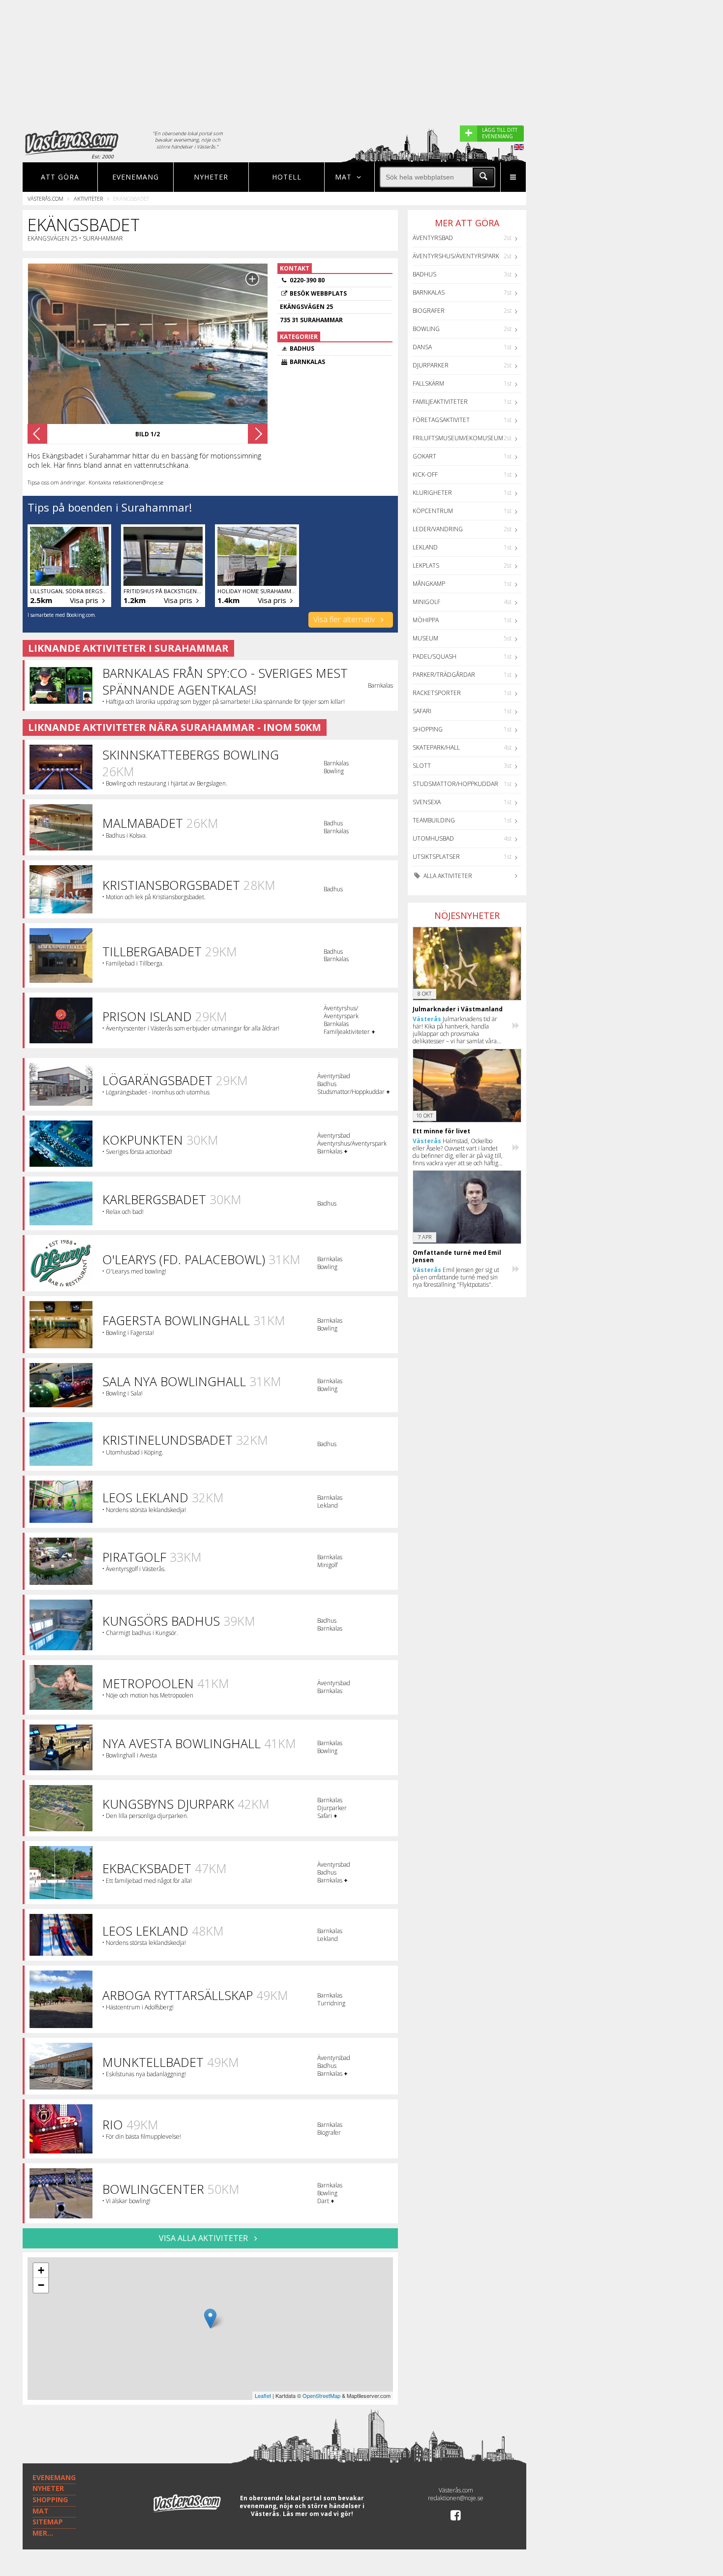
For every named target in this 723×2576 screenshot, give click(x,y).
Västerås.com (45, 198)
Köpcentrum (433, 511)
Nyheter (211, 177)
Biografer (429, 311)
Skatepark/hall (436, 747)
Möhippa (426, 620)
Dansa (422, 347)
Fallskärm (428, 383)
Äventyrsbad (433, 238)
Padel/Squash (435, 656)
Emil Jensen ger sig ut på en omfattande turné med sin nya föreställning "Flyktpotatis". (456, 1277)
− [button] (41, 2285)
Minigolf (426, 602)
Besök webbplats (318, 293)
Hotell (287, 177)
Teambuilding (434, 820)
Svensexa (427, 802)
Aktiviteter (88, 198)
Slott (422, 766)
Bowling (426, 329)
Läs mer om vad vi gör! (318, 2514)
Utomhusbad (433, 838)
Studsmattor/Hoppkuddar (455, 784)
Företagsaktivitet (441, 420)
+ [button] (41, 2270)
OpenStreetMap (321, 2395)
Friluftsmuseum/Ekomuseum (458, 438)
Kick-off (425, 474)
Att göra (60, 177)
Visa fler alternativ (345, 619)
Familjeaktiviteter (440, 402)
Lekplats (426, 565)
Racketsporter (437, 693)
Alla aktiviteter (447, 876)
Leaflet (263, 2395)
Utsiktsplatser (436, 857)
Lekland (425, 547)
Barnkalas (429, 292)
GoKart (424, 456)
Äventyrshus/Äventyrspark (456, 256)
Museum (425, 638)
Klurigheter (432, 493)
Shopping (428, 729)
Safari (422, 711)
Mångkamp (429, 584)
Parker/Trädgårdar (444, 675)
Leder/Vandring (438, 529)
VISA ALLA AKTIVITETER (204, 2238)
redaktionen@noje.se (456, 2498)
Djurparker (431, 365)
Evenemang (136, 177)
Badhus (424, 274)
